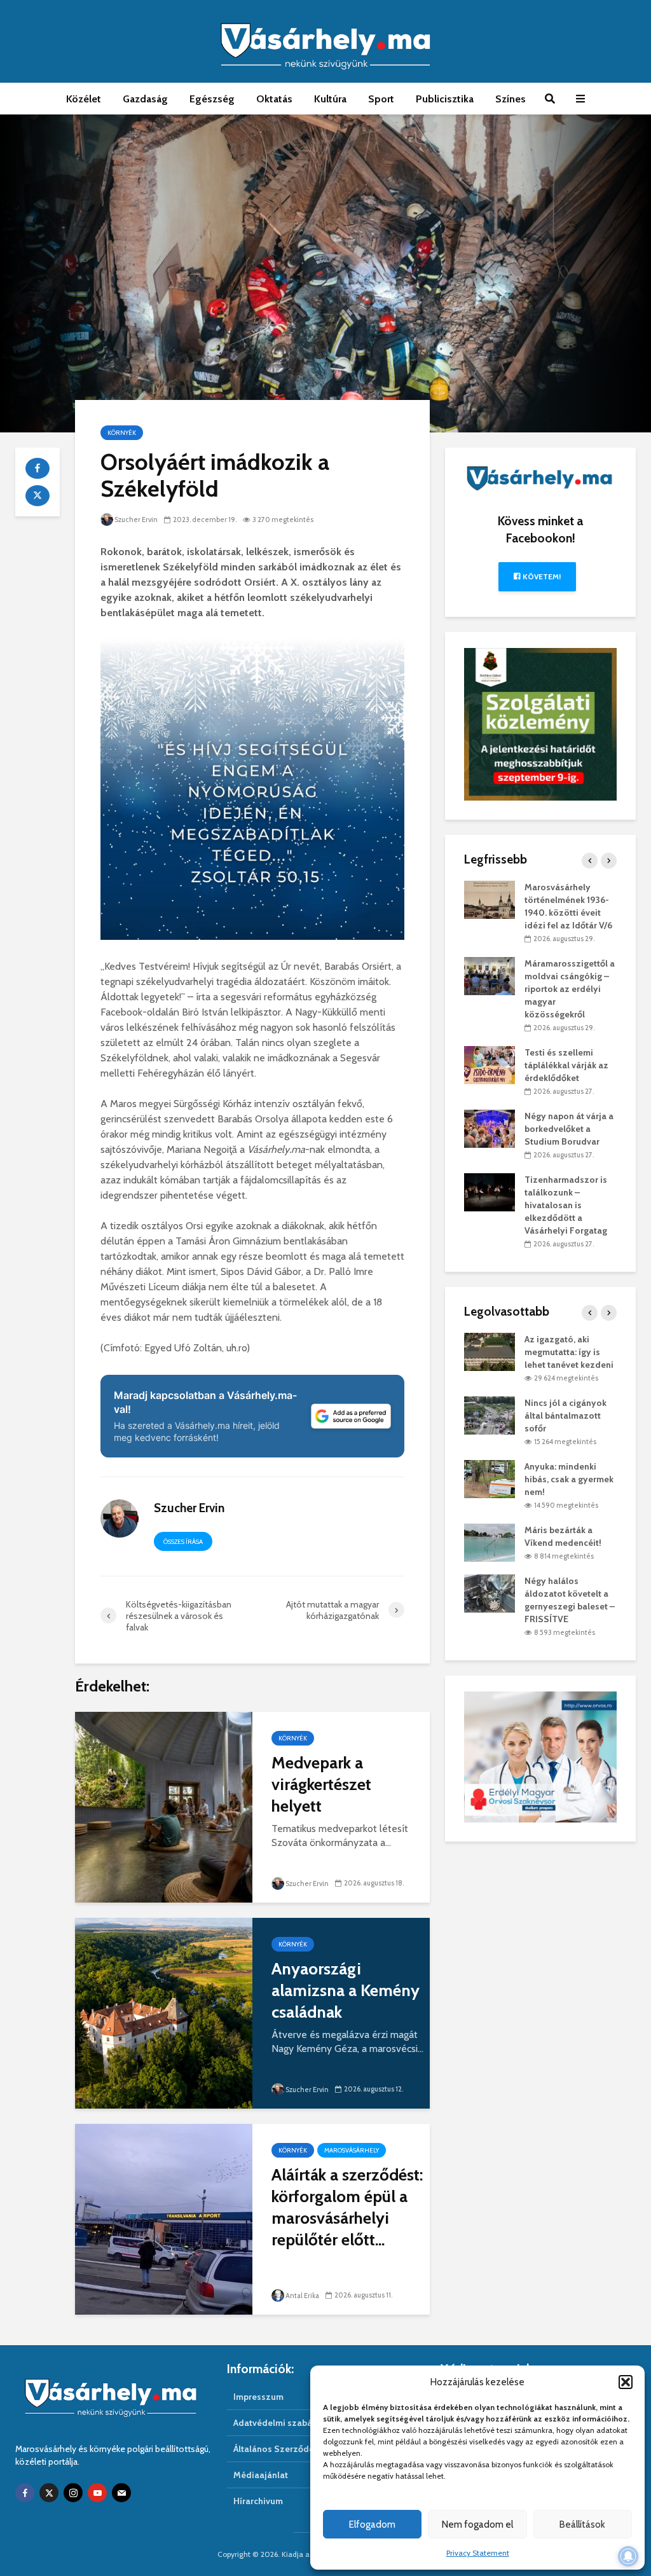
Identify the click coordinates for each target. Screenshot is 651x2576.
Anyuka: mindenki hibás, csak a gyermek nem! (569, 1479)
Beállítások (582, 2524)
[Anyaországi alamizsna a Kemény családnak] (164, 2012)
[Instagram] (73, 2493)
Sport (381, 99)
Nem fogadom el (477, 2524)
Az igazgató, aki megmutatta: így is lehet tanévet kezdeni (569, 1352)
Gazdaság (145, 99)
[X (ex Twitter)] (49, 2493)
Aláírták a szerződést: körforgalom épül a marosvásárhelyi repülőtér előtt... (347, 2207)
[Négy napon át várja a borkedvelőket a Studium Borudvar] (490, 1127)
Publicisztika (445, 99)
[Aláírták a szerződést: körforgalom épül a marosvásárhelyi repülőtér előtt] (164, 2218)
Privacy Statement (478, 2553)
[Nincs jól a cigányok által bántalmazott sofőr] (490, 1415)
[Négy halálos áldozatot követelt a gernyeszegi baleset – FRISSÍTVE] (490, 1593)
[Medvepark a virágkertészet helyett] (164, 1806)
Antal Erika (302, 2296)
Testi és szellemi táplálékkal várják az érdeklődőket (566, 1065)
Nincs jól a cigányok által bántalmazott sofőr (565, 1415)
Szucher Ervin (136, 520)
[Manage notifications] (628, 2556)
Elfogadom (372, 2524)
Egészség (212, 99)
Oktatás (274, 99)
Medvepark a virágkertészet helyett (321, 1784)
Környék (122, 433)
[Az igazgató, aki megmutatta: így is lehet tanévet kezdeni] (490, 1351)
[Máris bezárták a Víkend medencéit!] (490, 1542)
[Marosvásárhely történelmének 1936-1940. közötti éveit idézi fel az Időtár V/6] (490, 899)
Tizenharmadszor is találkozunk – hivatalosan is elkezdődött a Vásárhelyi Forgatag (566, 1205)
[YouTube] (97, 2493)
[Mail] (121, 2493)
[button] (626, 2382)
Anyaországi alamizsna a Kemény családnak (346, 1990)
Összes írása (183, 1542)
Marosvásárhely (352, 2150)
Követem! (541, 576)
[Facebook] (25, 2493)
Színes (511, 99)
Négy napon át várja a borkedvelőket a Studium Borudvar (569, 1129)
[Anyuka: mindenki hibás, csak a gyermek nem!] (490, 1478)
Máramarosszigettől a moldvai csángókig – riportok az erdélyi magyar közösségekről (570, 989)
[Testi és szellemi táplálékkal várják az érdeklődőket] (490, 1064)
